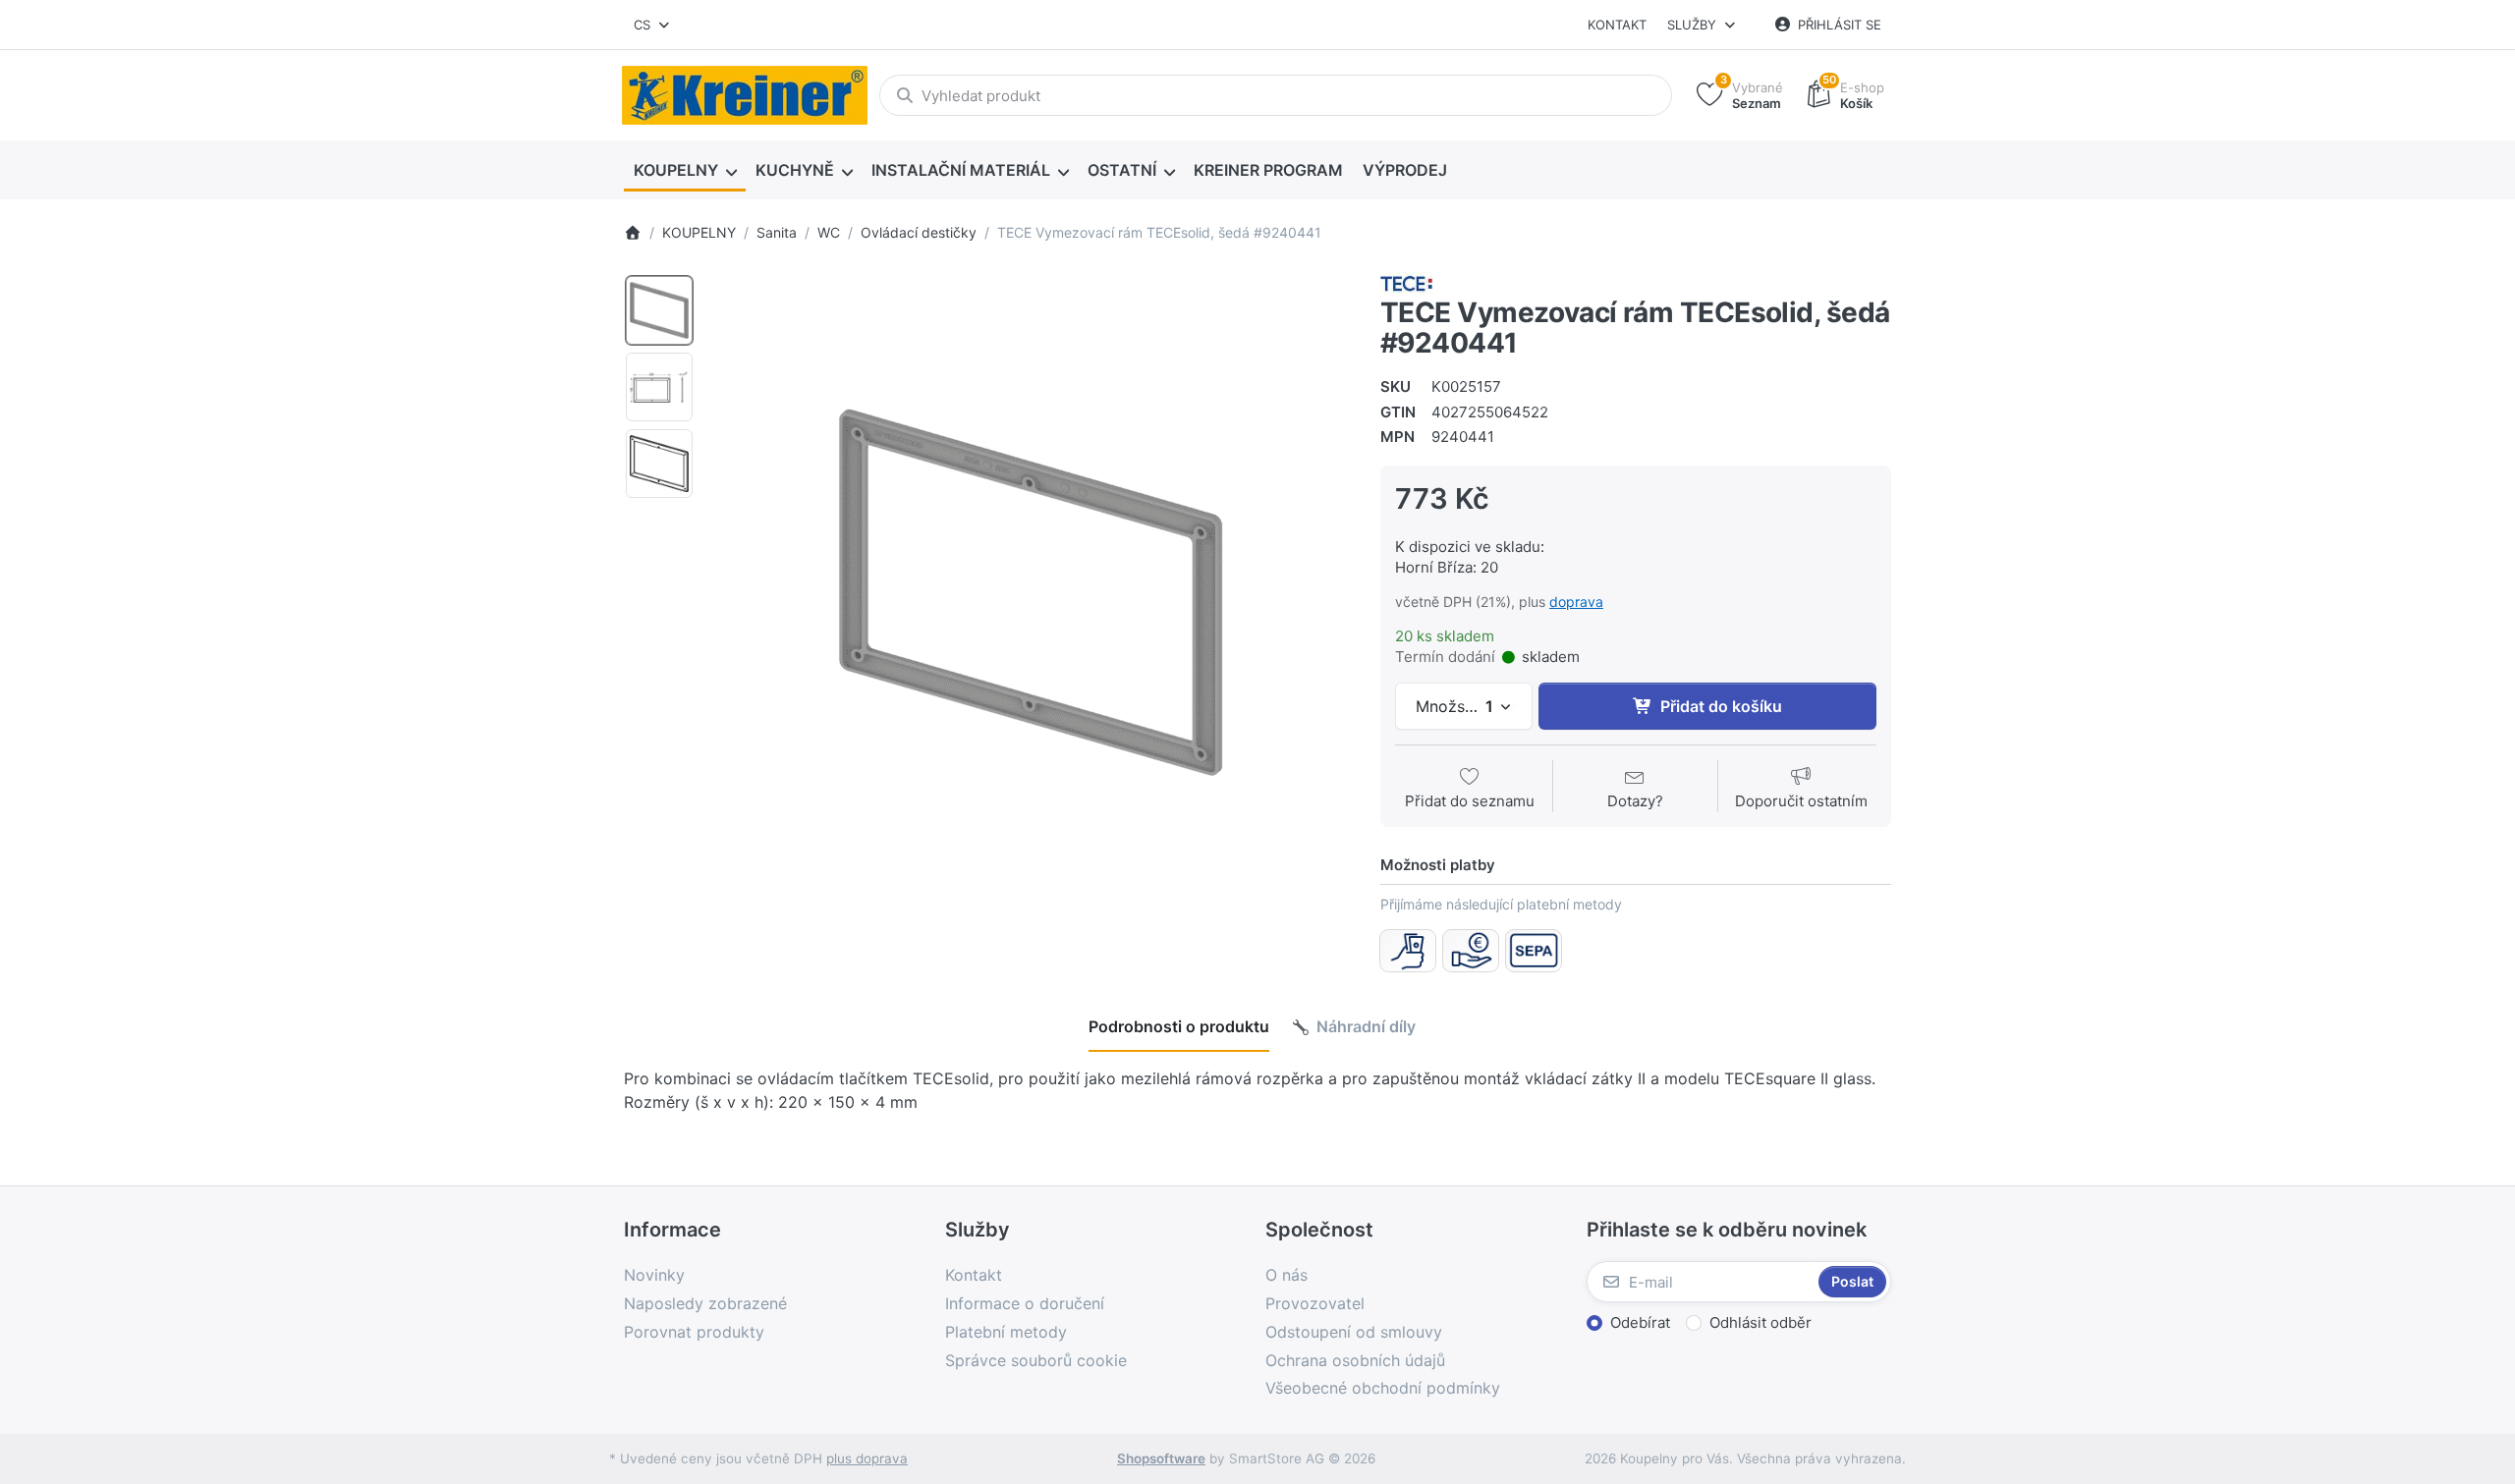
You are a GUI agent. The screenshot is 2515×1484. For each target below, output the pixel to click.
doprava (1576, 602)
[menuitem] (685, 171)
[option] (659, 310)
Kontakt (1617, 25)
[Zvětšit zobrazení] (1031, 592)
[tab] (1179, 1027)
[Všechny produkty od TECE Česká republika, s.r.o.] (1406, 282)
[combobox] (653, 25)
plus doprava (867, 1458)
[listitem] (1031, 592)
